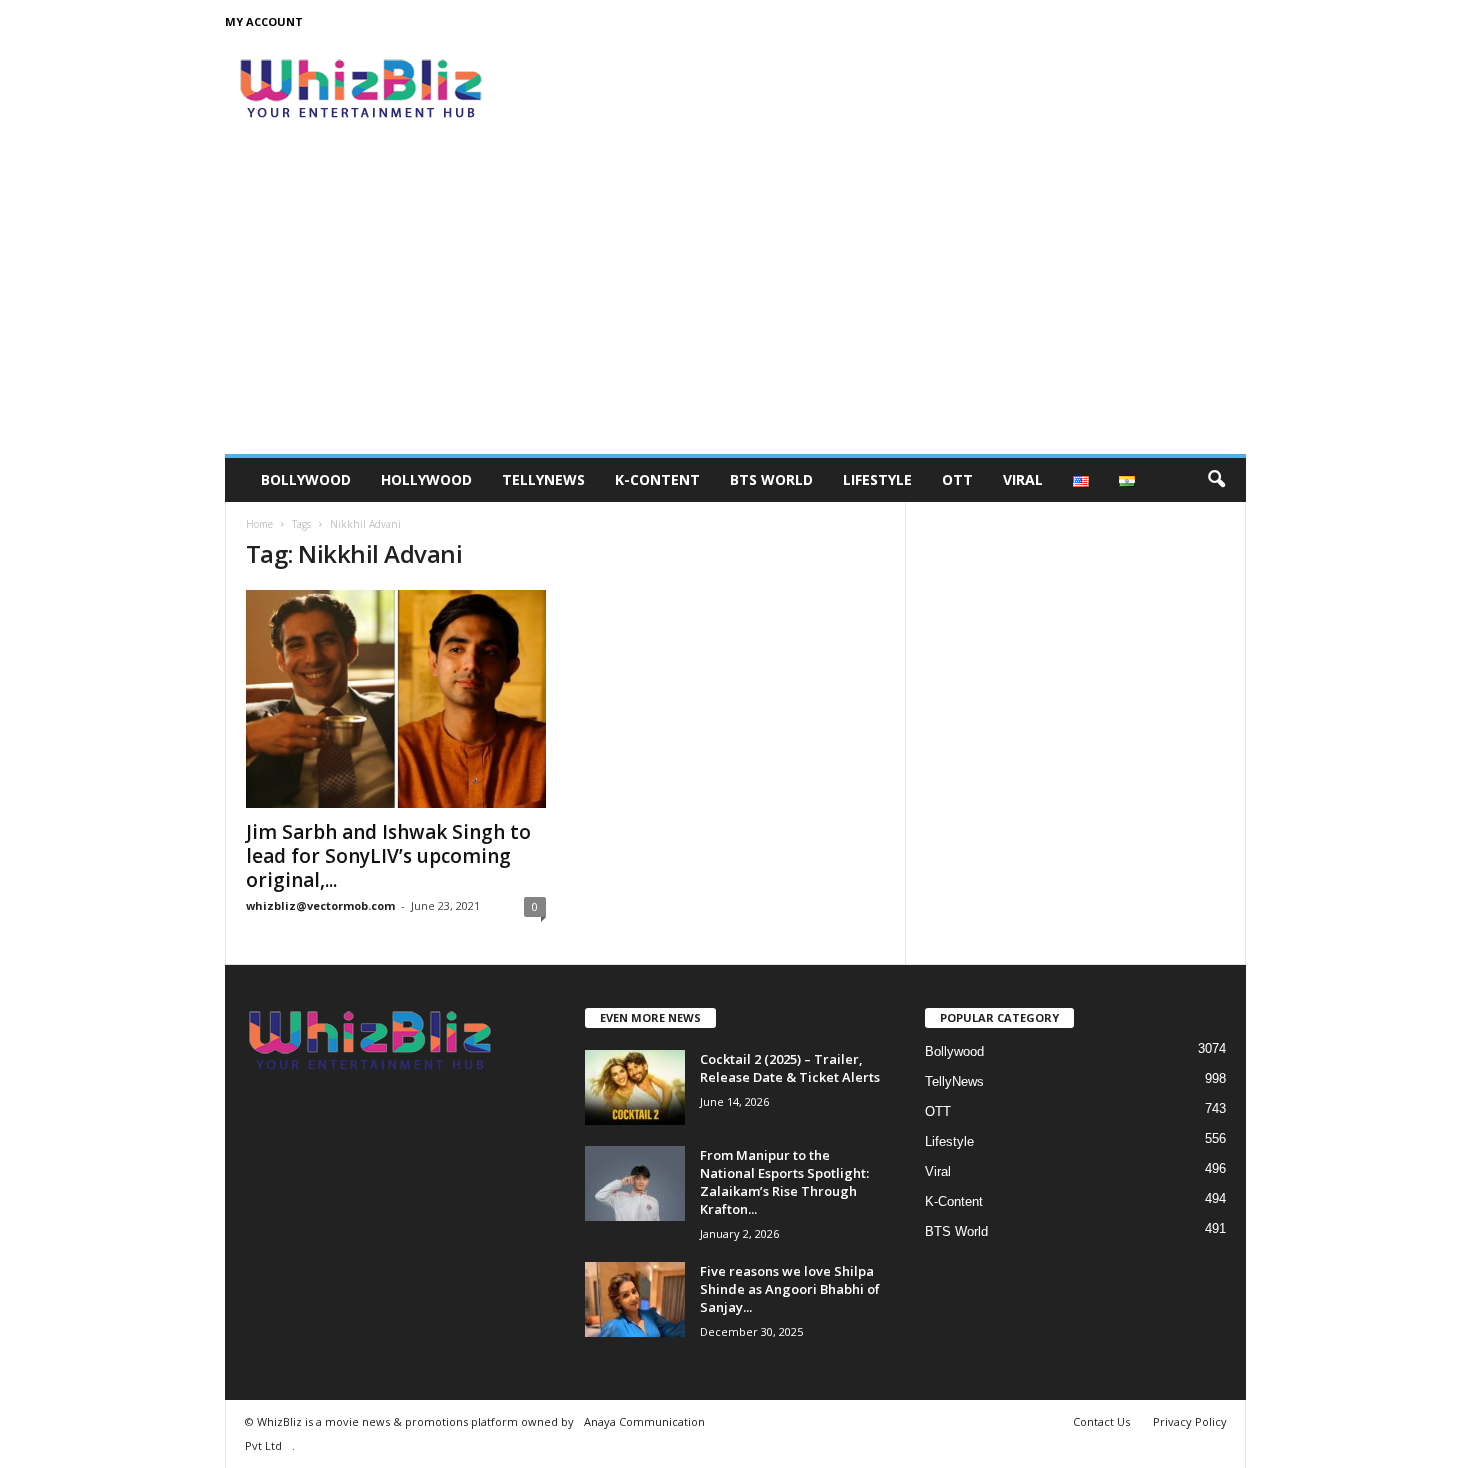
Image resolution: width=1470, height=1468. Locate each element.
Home (259, 524)
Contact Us (1101, 1421)
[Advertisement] (735, 304)
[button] (1216, 480)
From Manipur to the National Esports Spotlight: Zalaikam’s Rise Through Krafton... (784, 1182)
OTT (957, 479)
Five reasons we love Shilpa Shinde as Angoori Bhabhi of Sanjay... (790, 1289)
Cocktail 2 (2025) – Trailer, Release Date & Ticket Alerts (790, 1068)
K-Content (657, 479)
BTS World (771, 479)
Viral (1023, 479)
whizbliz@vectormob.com (320, 905)
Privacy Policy (1190, 1421)
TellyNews (543, 479)
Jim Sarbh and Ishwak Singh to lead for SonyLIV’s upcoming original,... (388, 856)
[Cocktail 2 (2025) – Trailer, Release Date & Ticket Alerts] (635, 1087)
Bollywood (306, 479)
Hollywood (426, 479)
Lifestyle (877, 479)
